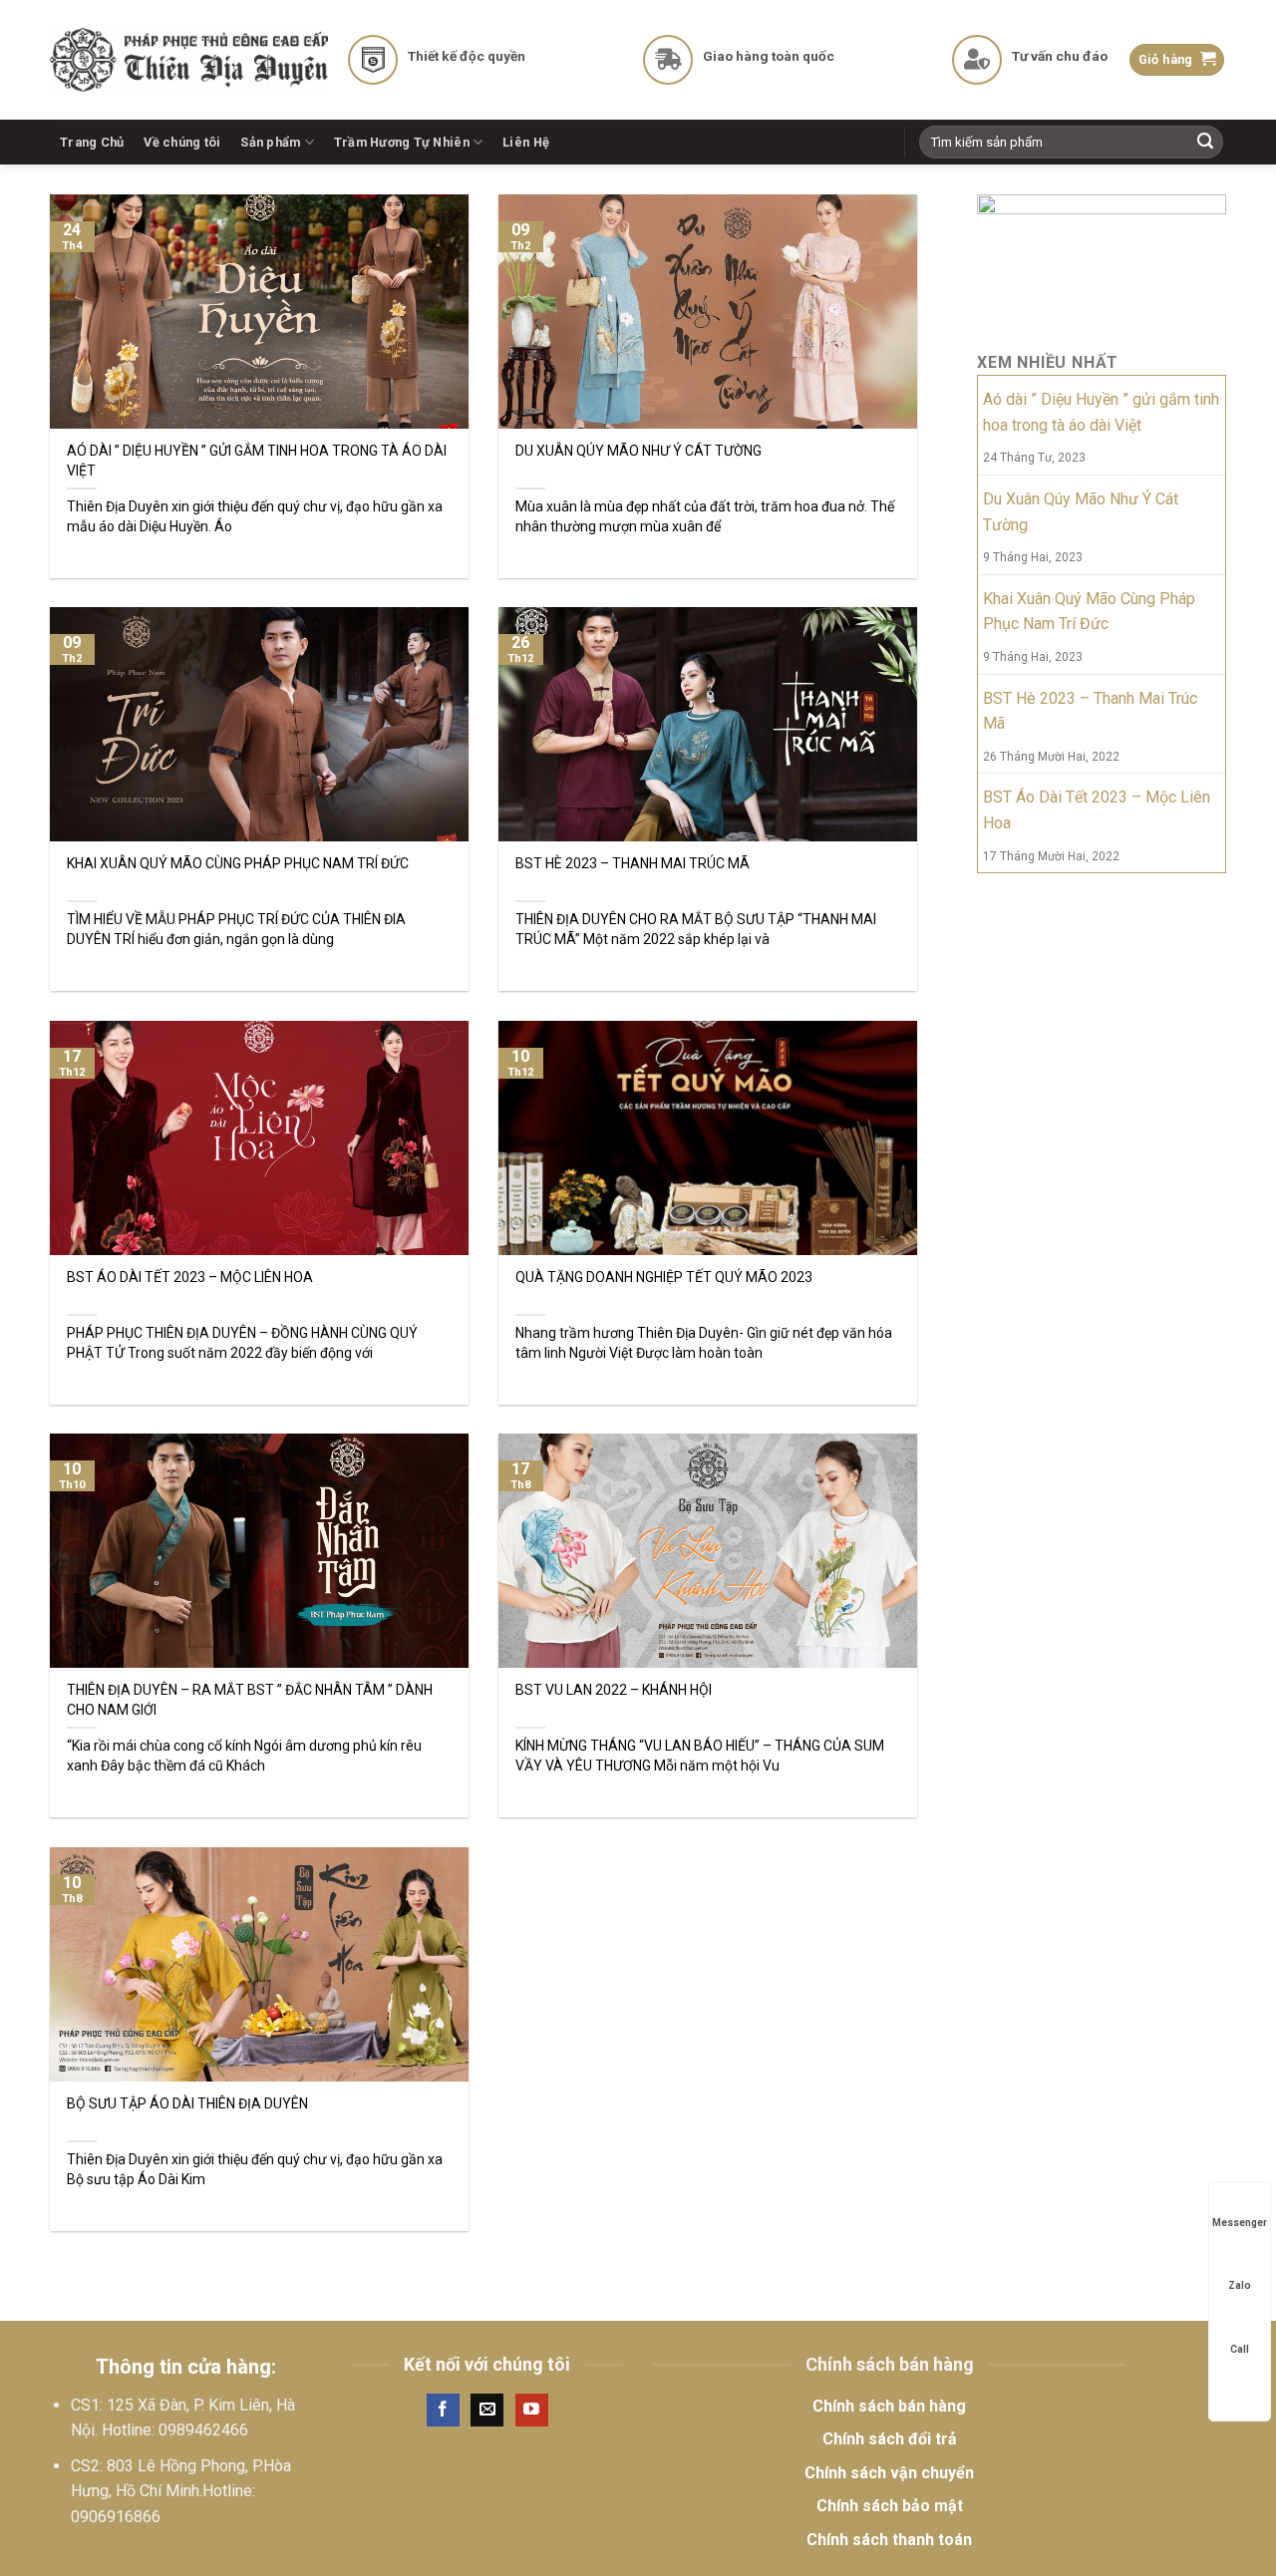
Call (1240, 2349)
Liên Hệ (526, 142)
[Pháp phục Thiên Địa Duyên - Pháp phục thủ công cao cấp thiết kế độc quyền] (189, 60)
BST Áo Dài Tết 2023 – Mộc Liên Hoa (1097, 810)
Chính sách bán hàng (889, 2406)
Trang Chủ (92, 142)
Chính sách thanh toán (889, 2540)
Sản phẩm (270, 142)
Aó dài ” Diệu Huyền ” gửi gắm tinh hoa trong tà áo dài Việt (1101, 412)
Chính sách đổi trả (890, 2439)
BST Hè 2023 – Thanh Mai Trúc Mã (1090, 711)
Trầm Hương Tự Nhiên (402, 142)
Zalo (1240, 2285)
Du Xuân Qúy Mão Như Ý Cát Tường (1081, 512)
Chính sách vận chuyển (889, 2473)
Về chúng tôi (182, 142)
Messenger (1240, 2223)
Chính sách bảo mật (890, 2506)
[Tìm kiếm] (1205, 143)
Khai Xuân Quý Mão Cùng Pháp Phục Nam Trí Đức (1089, 612)
